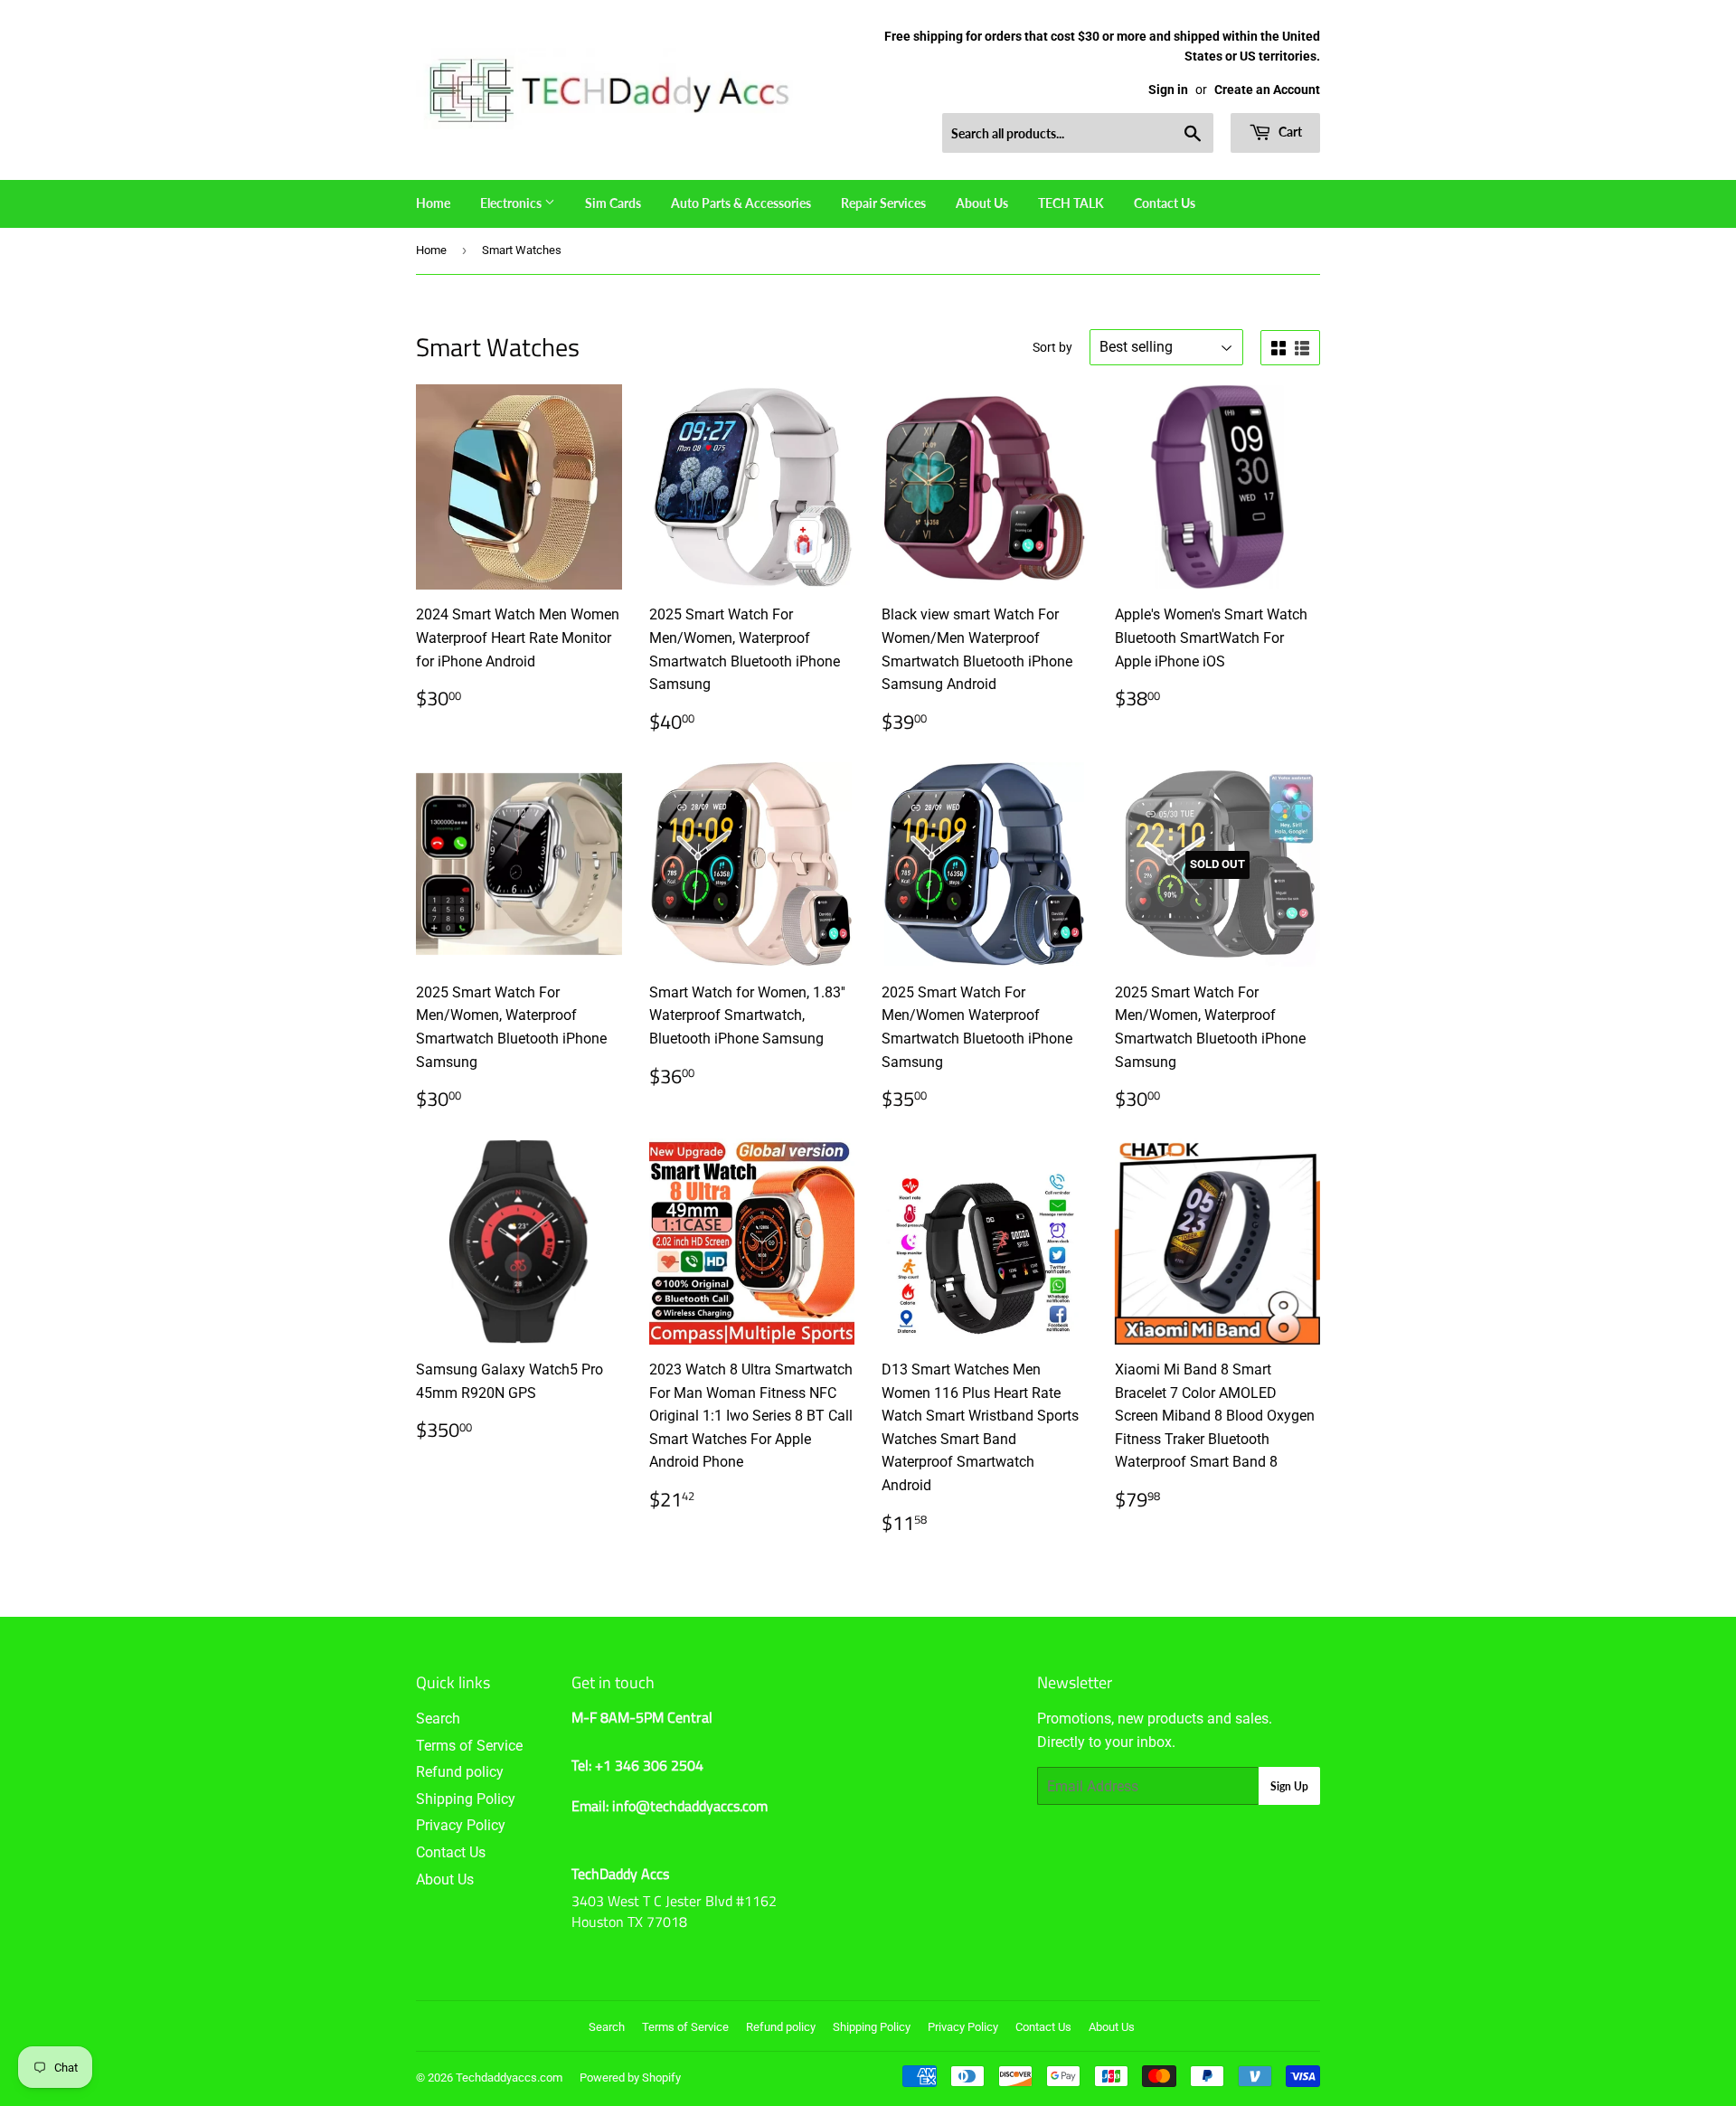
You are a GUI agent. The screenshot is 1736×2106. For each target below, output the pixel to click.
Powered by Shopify (630, 2078)
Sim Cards (613, 203)
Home (433, 203)
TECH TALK (1071, 203)
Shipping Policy (466, 1799)
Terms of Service (469, 1746)
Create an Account (1267, 90)
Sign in (1168, 90)
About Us (982, 203)
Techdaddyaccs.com (509, 2078)
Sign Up (1289, 1786)
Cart (1289, 132)
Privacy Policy (461, 1825)
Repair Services (883, 203)
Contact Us (1165, 203)
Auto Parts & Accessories (741, 203)
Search (438, 1719)
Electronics (512, 203)
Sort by (1052, 347)
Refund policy (460, 1772)
